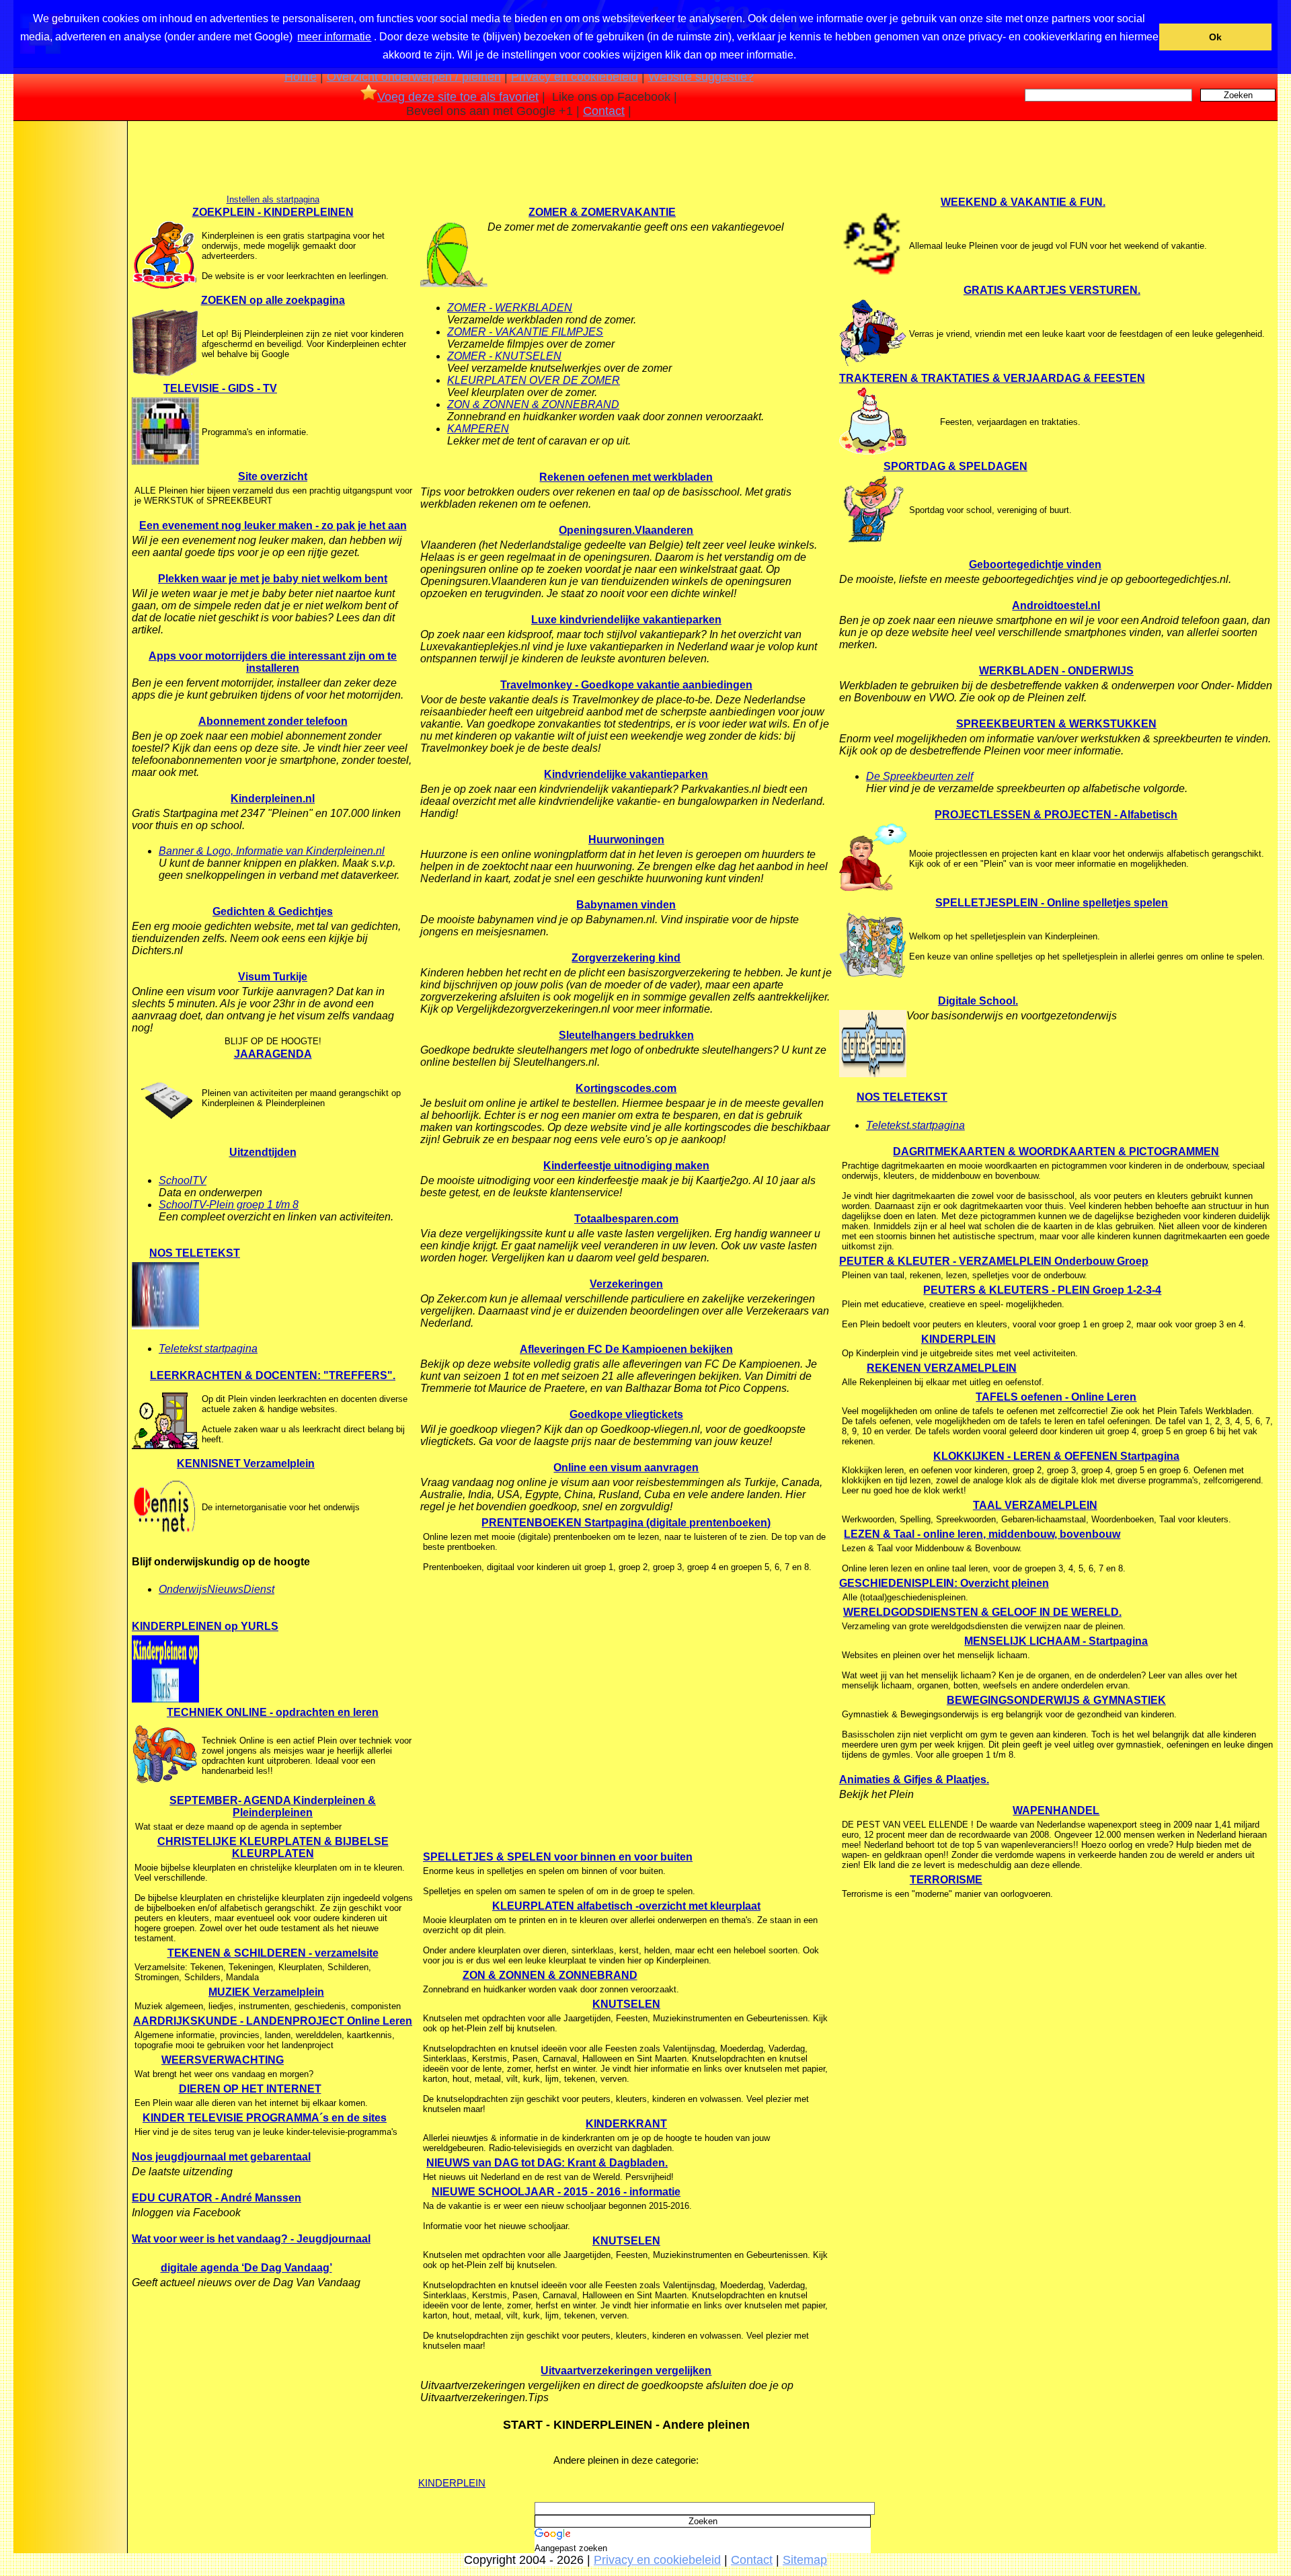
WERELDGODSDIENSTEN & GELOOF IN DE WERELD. (982, 1612)
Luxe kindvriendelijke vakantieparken (626, 620)
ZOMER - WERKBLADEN (510, 308)
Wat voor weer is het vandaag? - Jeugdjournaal (251, 2239)
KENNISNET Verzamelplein (246, 1463)
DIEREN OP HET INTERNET (250, 2089)
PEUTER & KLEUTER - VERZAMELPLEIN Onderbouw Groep (994, 1261)
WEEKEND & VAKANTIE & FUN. (1023, 202)
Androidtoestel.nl (1056, 606)
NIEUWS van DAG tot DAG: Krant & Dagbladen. (547, 2163)
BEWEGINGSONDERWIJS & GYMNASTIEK (1056, 1700)
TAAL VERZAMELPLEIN (1035, 1505)
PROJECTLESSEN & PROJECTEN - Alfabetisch (1056, 815)
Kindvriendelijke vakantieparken (626, 774)
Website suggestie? (701, 77)
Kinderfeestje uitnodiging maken (626, 1166)
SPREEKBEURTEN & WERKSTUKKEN (1056, 724)
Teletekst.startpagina (915, 1125)
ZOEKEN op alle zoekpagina (273, 300)
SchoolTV (183, 1180)
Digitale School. (978, 1001)
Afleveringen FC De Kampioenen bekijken (626, 1349)
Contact (604, 111)
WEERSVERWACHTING (223, 2060)
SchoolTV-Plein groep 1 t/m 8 (229, 1205)
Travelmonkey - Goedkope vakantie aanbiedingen (626, 685)
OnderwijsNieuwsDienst (217, 1589)
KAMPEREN (478, 429)
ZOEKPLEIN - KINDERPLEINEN (273, 212)
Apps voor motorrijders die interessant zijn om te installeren (273, 662)
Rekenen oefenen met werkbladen (626, 477)
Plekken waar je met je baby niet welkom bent (273, 579)
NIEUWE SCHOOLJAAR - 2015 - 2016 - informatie (556, 2192)
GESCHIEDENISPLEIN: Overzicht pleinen (944, 1583)
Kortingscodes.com (626, 1088)
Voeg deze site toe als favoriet (458, 97)
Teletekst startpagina (208, 1349)
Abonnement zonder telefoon (273, 721)
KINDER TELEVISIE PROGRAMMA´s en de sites (265, 2118)
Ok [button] (1215, 37)
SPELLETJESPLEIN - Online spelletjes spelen (1052, 903)
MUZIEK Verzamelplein (266, 1992)
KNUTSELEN (626, 2004)
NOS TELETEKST (195, 1253)
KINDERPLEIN (452, 2483)
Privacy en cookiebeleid (575, 77)
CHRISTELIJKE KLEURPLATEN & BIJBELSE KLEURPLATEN (273, 1847)
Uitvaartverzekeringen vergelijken (626, 2371)
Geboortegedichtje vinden (1035, 564)
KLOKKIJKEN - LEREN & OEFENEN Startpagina (1056, 1456)
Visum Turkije (273, 977)
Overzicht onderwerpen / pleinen (414, 77)
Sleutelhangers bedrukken (626, 1035)
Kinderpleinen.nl (273, 798)
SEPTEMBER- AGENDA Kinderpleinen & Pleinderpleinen (273, 1806)
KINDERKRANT (626, 2124)
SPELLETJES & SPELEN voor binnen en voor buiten (558, 1857)
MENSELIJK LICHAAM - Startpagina (1056, 1641)
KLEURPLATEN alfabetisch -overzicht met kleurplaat (626, 1906)
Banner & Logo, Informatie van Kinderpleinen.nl (272, 851)
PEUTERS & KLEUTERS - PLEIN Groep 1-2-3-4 (1042, 1290)
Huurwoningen (626, 840)
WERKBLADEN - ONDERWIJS (1056, 671)
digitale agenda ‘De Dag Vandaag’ (246, 2268)
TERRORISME (946, 1880)
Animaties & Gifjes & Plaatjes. (914, 1780)
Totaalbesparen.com (626, 1219)
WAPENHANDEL (1056, 1810)
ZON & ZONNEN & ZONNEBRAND (533, 404)
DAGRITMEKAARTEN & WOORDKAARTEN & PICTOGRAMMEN (1056, 1152)
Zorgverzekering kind (626, 958)
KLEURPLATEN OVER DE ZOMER (534, 380)
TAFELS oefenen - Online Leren (1056, 1397)
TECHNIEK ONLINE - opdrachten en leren (273, 1712)
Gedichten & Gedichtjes (273, 911)
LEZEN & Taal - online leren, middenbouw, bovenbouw (982, 1534)
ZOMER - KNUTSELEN (504, 356)
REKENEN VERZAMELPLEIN (942, 1368)
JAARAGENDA (273, 1054)
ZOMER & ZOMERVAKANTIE (602, 212)
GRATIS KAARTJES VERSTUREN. (1052, 290)
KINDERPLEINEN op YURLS (205, 1626)
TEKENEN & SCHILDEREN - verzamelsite (273, 1953)
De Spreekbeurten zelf (920, 776)
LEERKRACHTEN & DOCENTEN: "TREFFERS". (273, 1375)
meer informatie (334, 37)
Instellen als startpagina (273, 199)
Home (301, 77)
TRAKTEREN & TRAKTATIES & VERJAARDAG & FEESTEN (992, 378)
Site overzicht (273, 476)
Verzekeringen (626, 1284)
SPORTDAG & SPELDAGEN (955, 466)
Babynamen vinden (626, 905)
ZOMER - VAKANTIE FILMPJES (525, 332)
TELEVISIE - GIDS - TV (220, 388)
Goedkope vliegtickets (626, 1414)
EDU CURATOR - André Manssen (217, 2198)
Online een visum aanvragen (626, 1468)
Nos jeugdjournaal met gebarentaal (221, 2157)
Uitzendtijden (263, 1152)
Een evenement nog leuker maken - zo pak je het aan (273, 525)
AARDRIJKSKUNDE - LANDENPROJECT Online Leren (273, 2021)
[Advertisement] (69, 338)
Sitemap (805, 2560)
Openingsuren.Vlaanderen (626, 530)
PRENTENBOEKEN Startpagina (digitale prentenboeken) (626, 1523)
